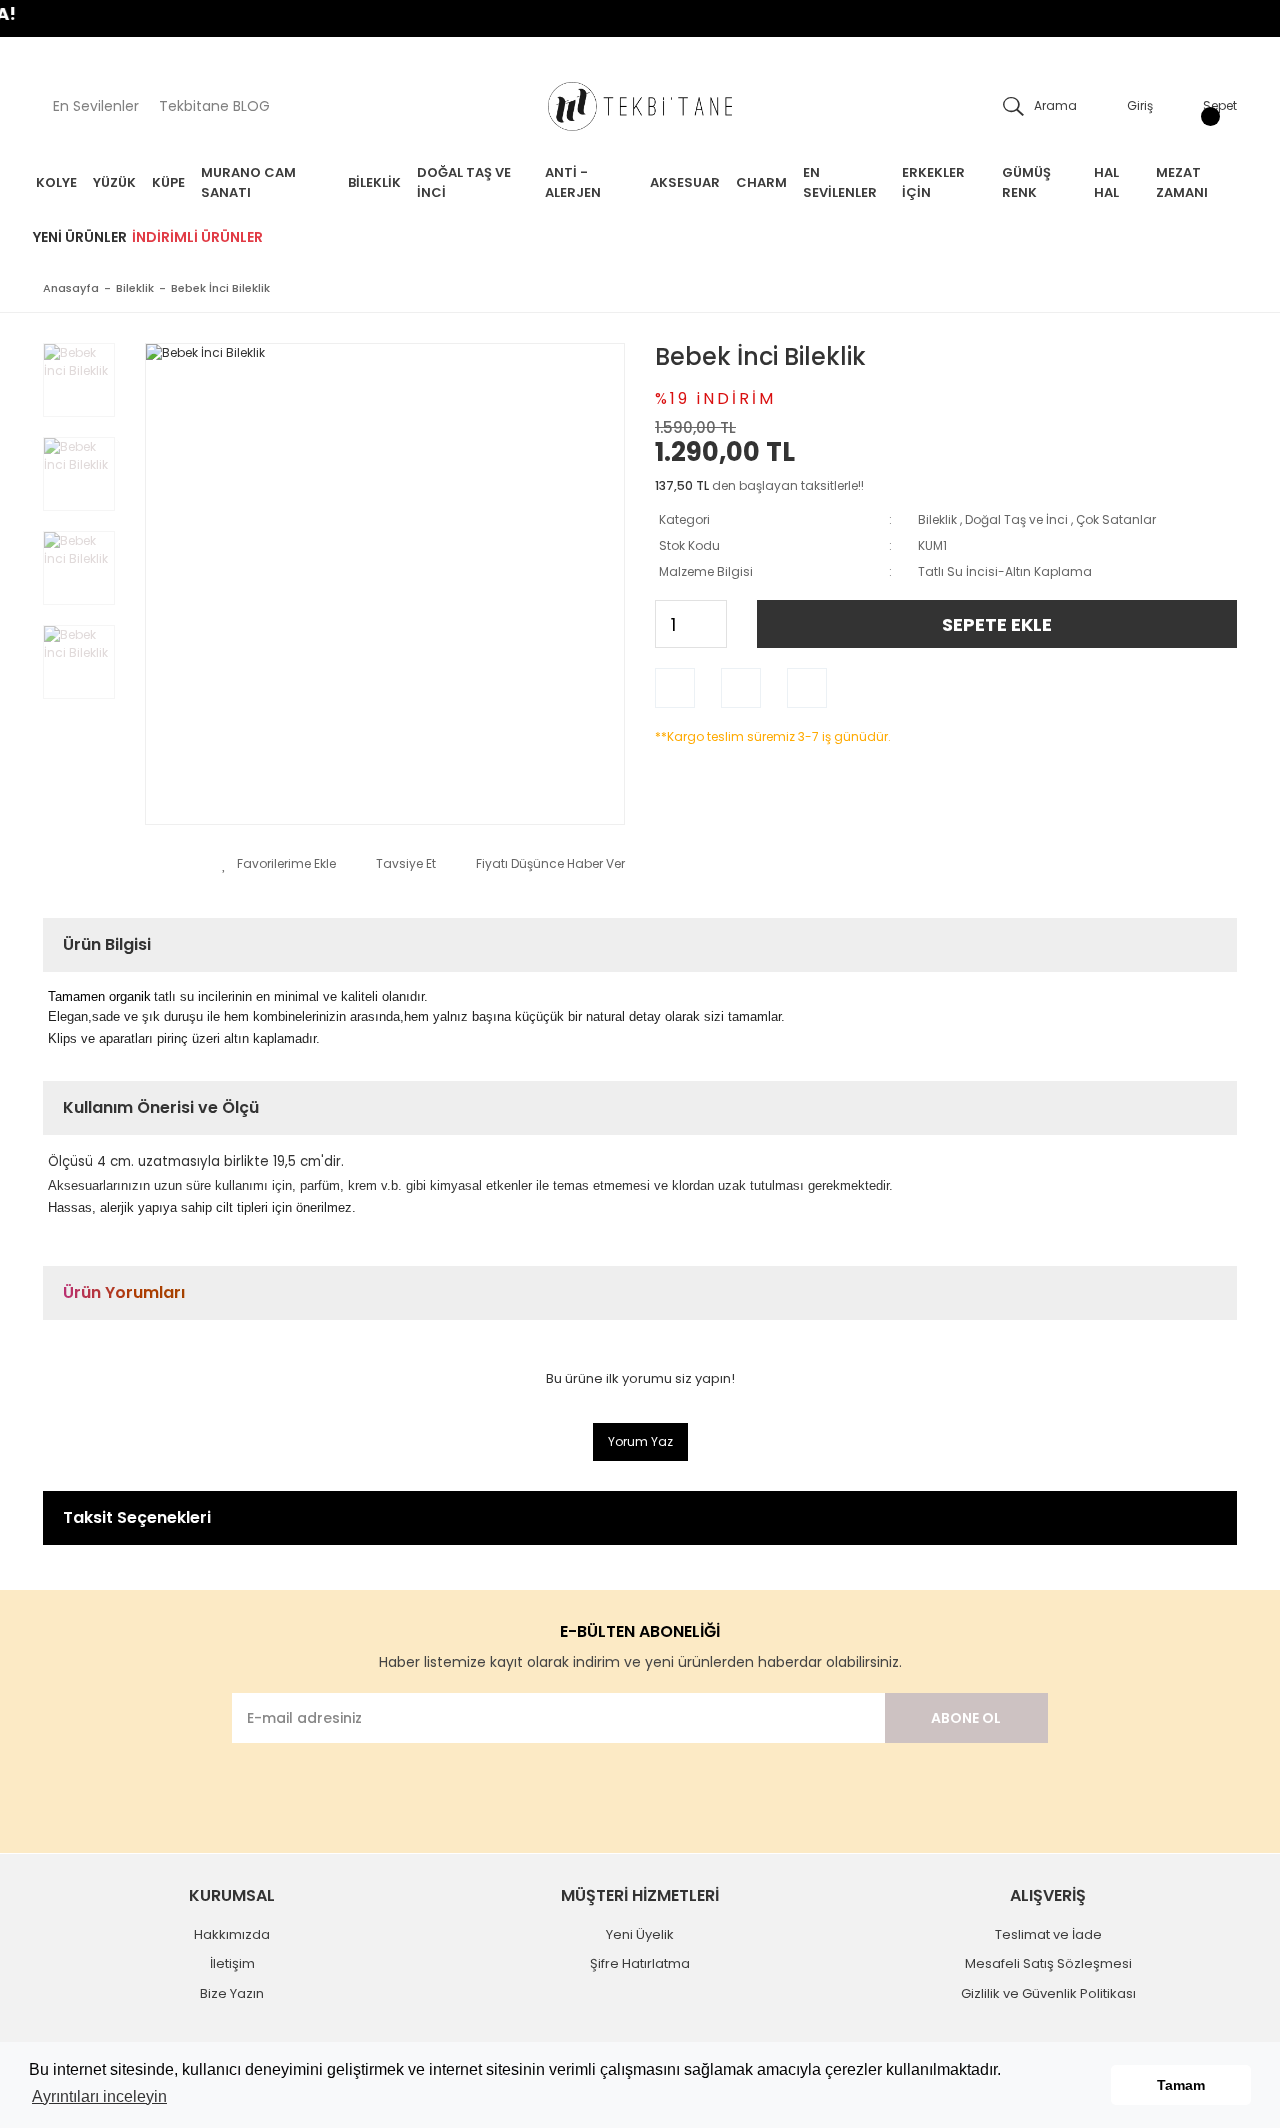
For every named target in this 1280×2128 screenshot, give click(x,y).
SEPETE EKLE (997, 624)
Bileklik (937, 519)
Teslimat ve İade (1048, 1934)
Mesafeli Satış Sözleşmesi (1048, 1963)
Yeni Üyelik (640, 1934)
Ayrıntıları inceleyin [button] (99, 2096)
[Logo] (640, 106)
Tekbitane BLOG (214, 106)
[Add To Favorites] (279, 864)
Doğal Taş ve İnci (1016, 519)
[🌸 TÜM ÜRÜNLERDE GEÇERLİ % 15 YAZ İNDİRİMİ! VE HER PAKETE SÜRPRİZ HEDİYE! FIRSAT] (640, 18)
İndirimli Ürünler (197, 237)
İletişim (232, 1963)
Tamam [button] (1181, 2085)
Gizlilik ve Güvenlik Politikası (1048, 1993)
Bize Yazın (232, 1993)
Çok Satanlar (1116, 519)
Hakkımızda (232, 1934)
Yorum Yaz (640, 1441)
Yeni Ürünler (80, 237)
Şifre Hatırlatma (640, 1963)
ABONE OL (966, 1718)
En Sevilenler (96, 106)
